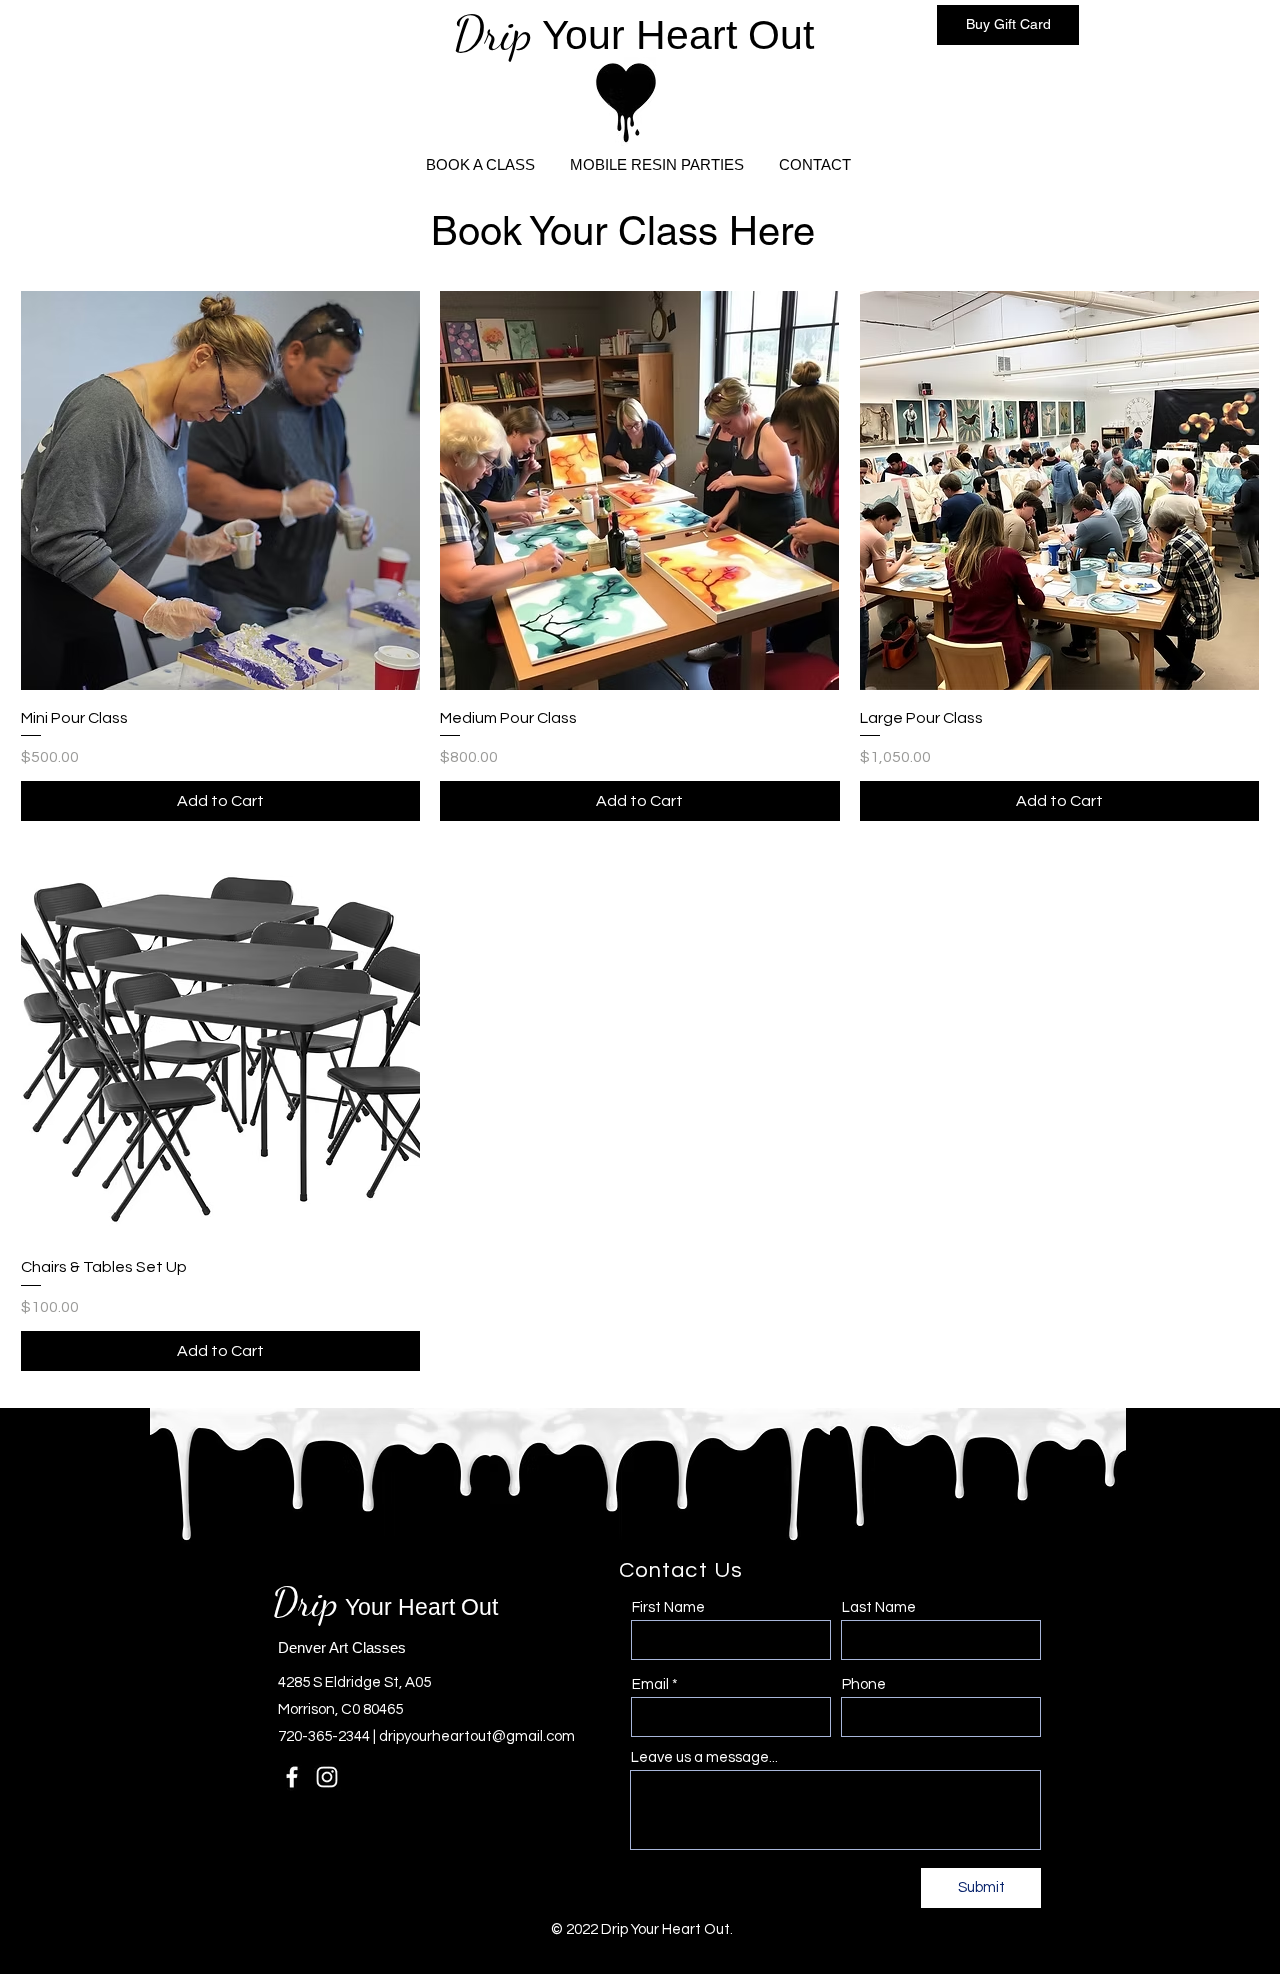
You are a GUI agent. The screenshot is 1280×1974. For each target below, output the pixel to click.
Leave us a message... (704, 1757)
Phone (864, 1684)
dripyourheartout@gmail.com (477, 1736)
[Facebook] (292, 1777)
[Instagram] (327, 1777)
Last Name (879, 1607)
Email (650, 1684)
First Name (668, 1607)
